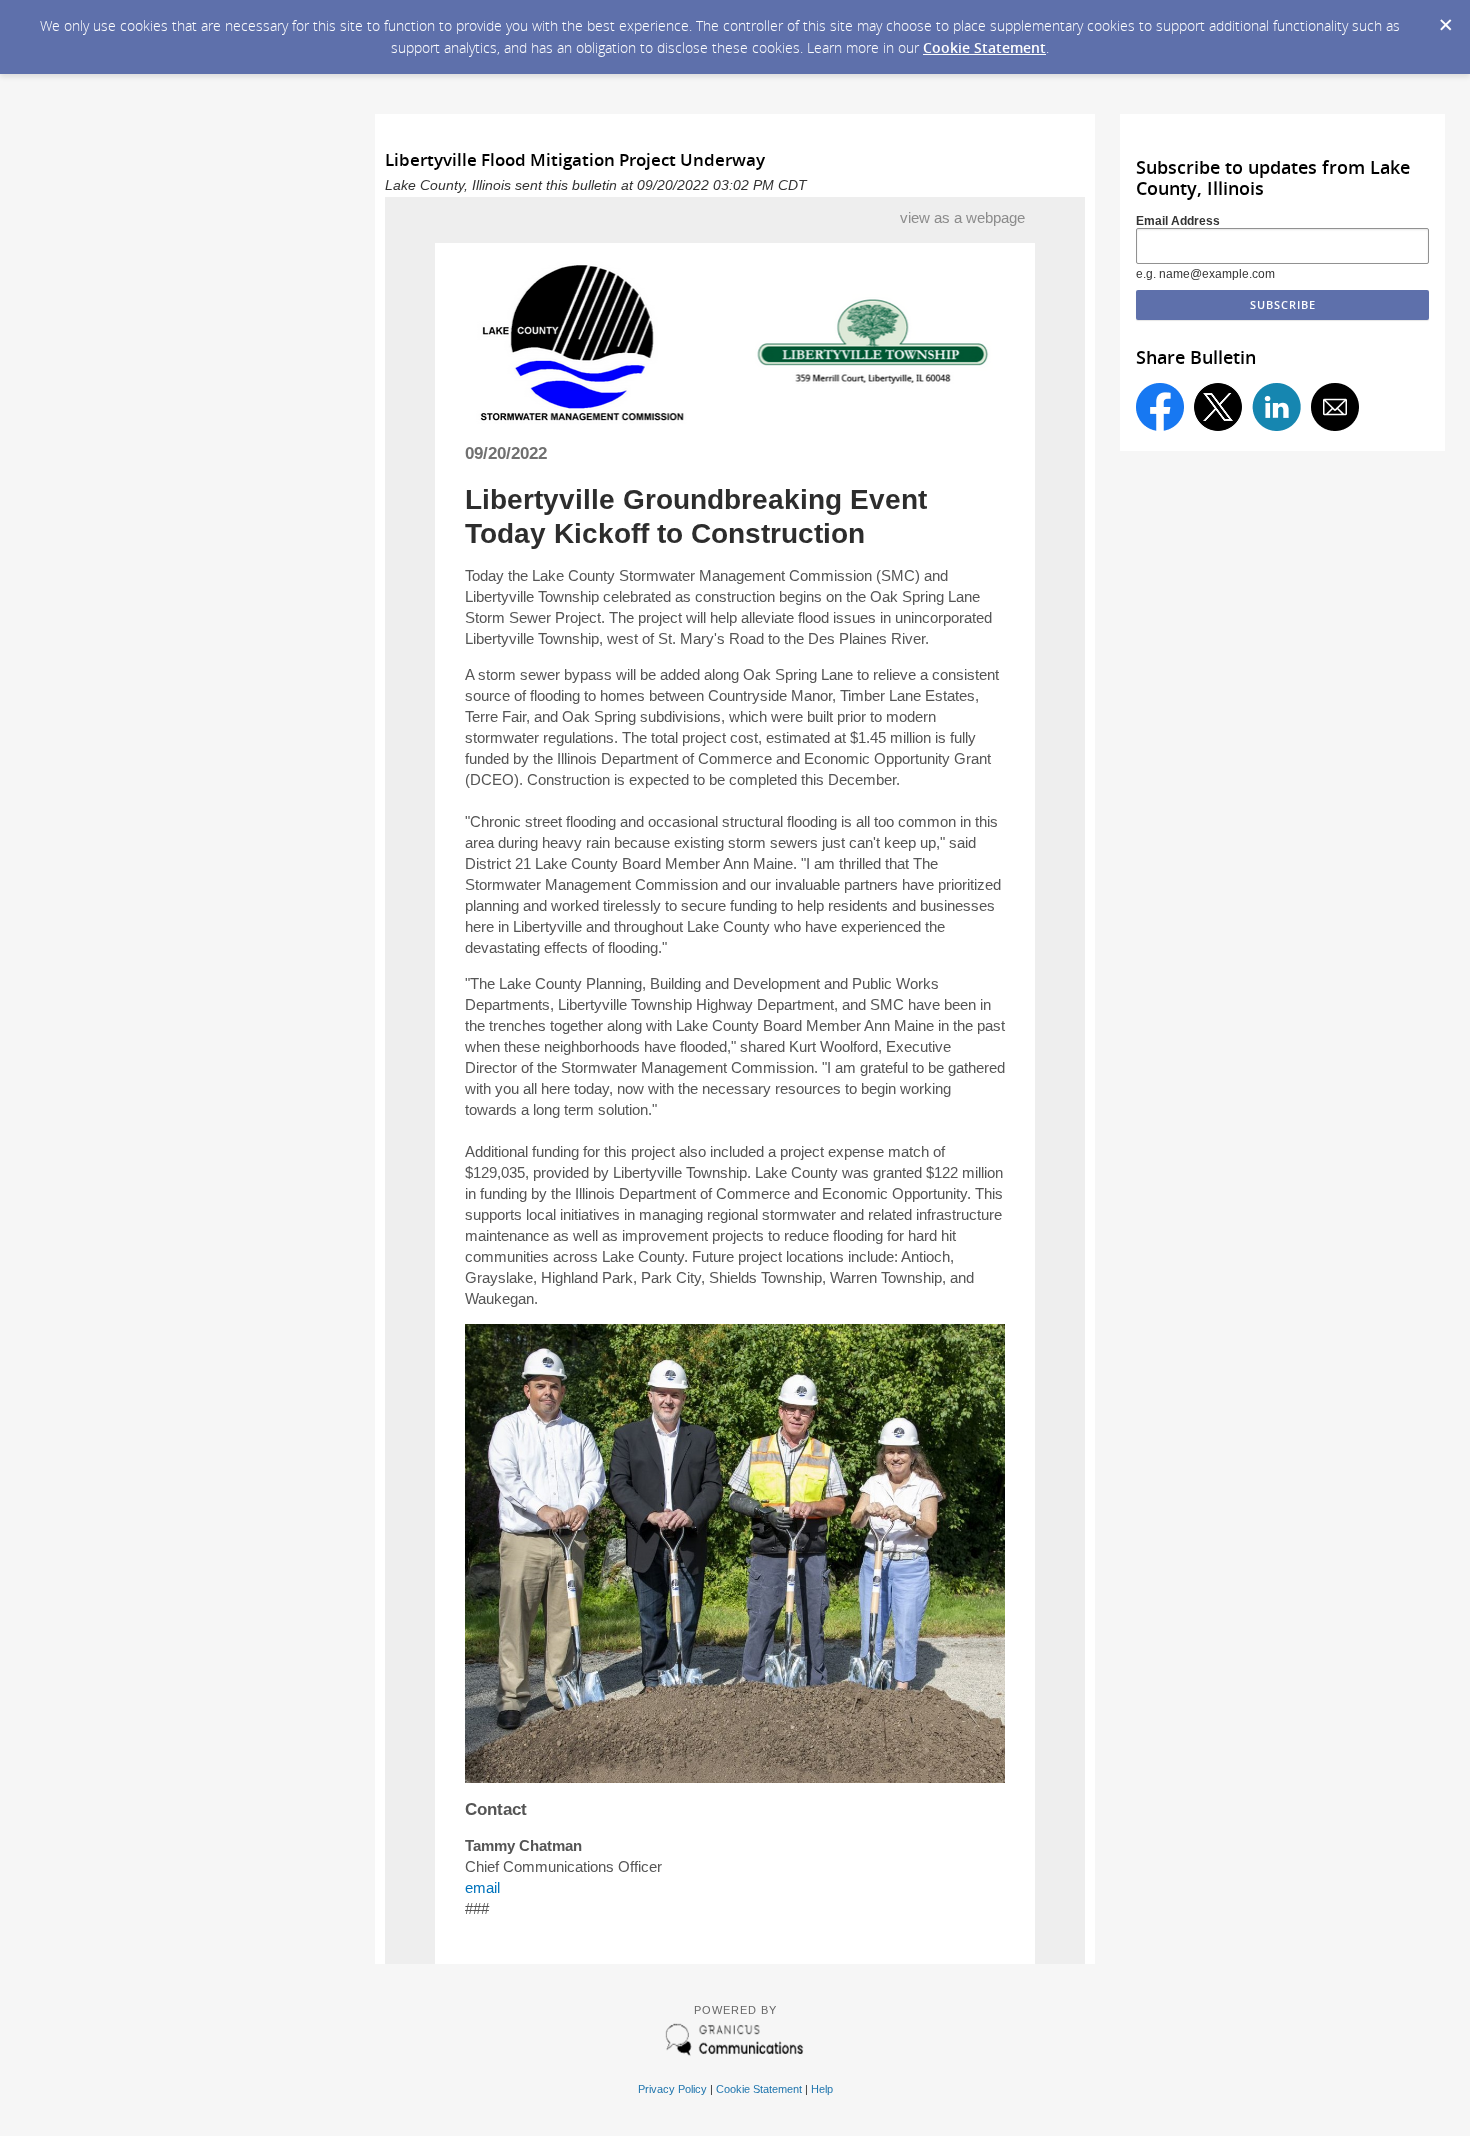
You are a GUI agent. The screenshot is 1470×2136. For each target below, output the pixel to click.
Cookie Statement (984, 47)
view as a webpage (962, 217)
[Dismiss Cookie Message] (1445, 19)
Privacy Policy (672, 2089)
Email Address (1178, 221)
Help (822, 2089)
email (482, 1887)
